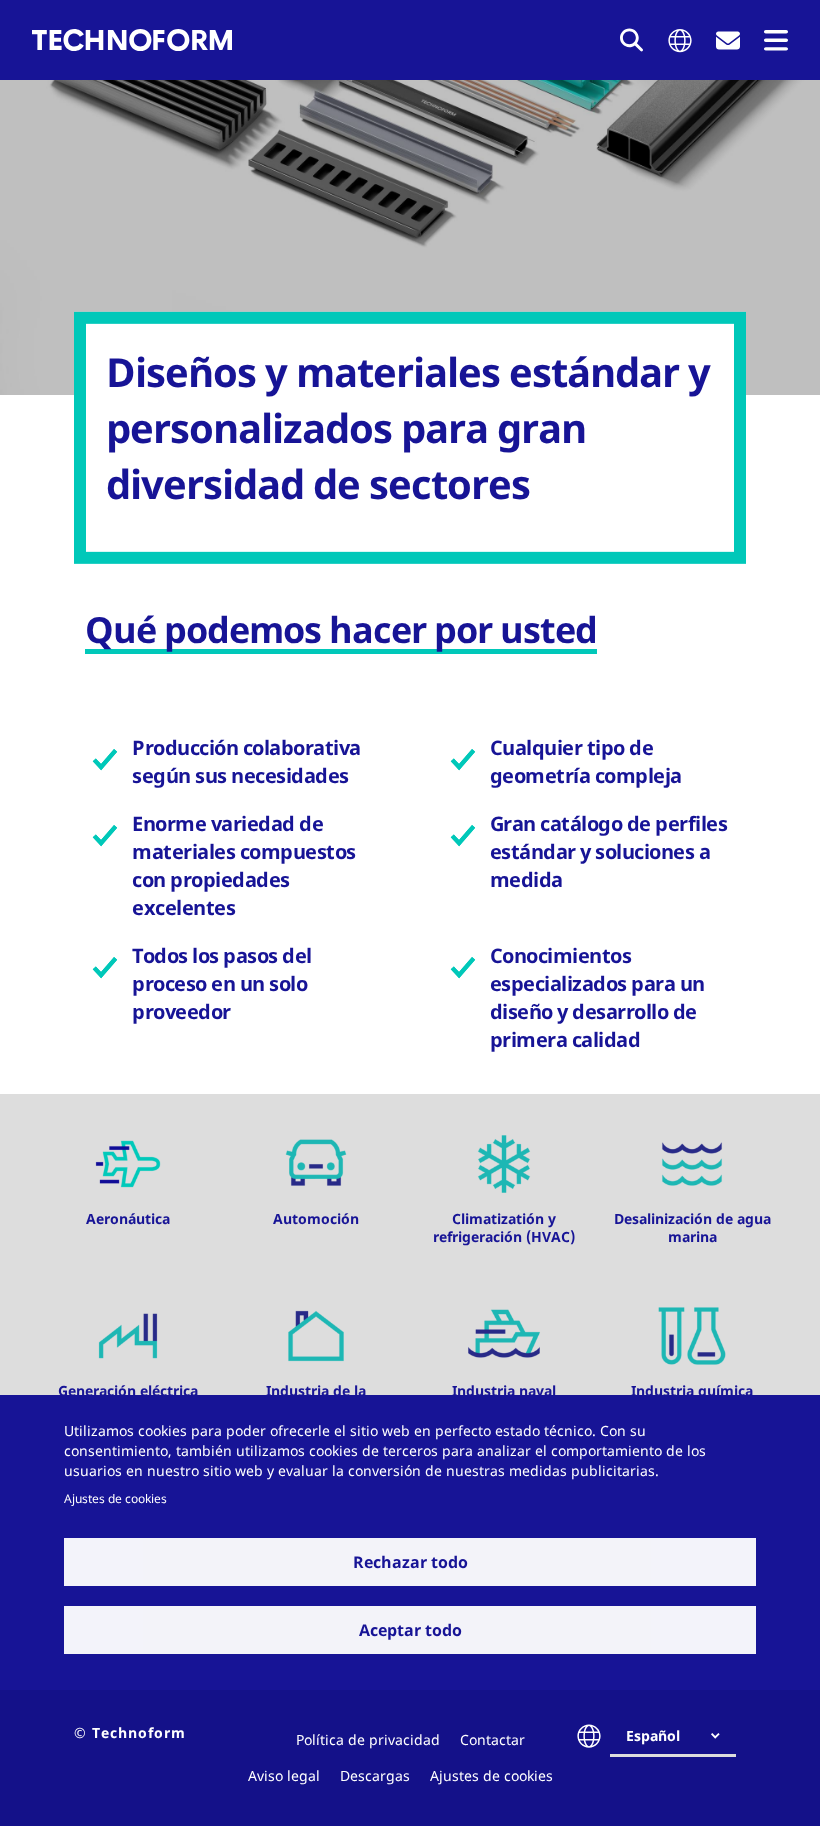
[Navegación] (776, 40)
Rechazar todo (410, 1562)
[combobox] (681, 1736)
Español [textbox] (653, 1735)
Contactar (492, 1739)
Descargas (375, 1775)
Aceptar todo (410, 1630)
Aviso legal (284, 1775)
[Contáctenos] (728, 40)
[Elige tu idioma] (680, 40)
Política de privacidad (368, 1739)
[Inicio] (132, 40)
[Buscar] (632, 40)
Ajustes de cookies (115, 1498)
